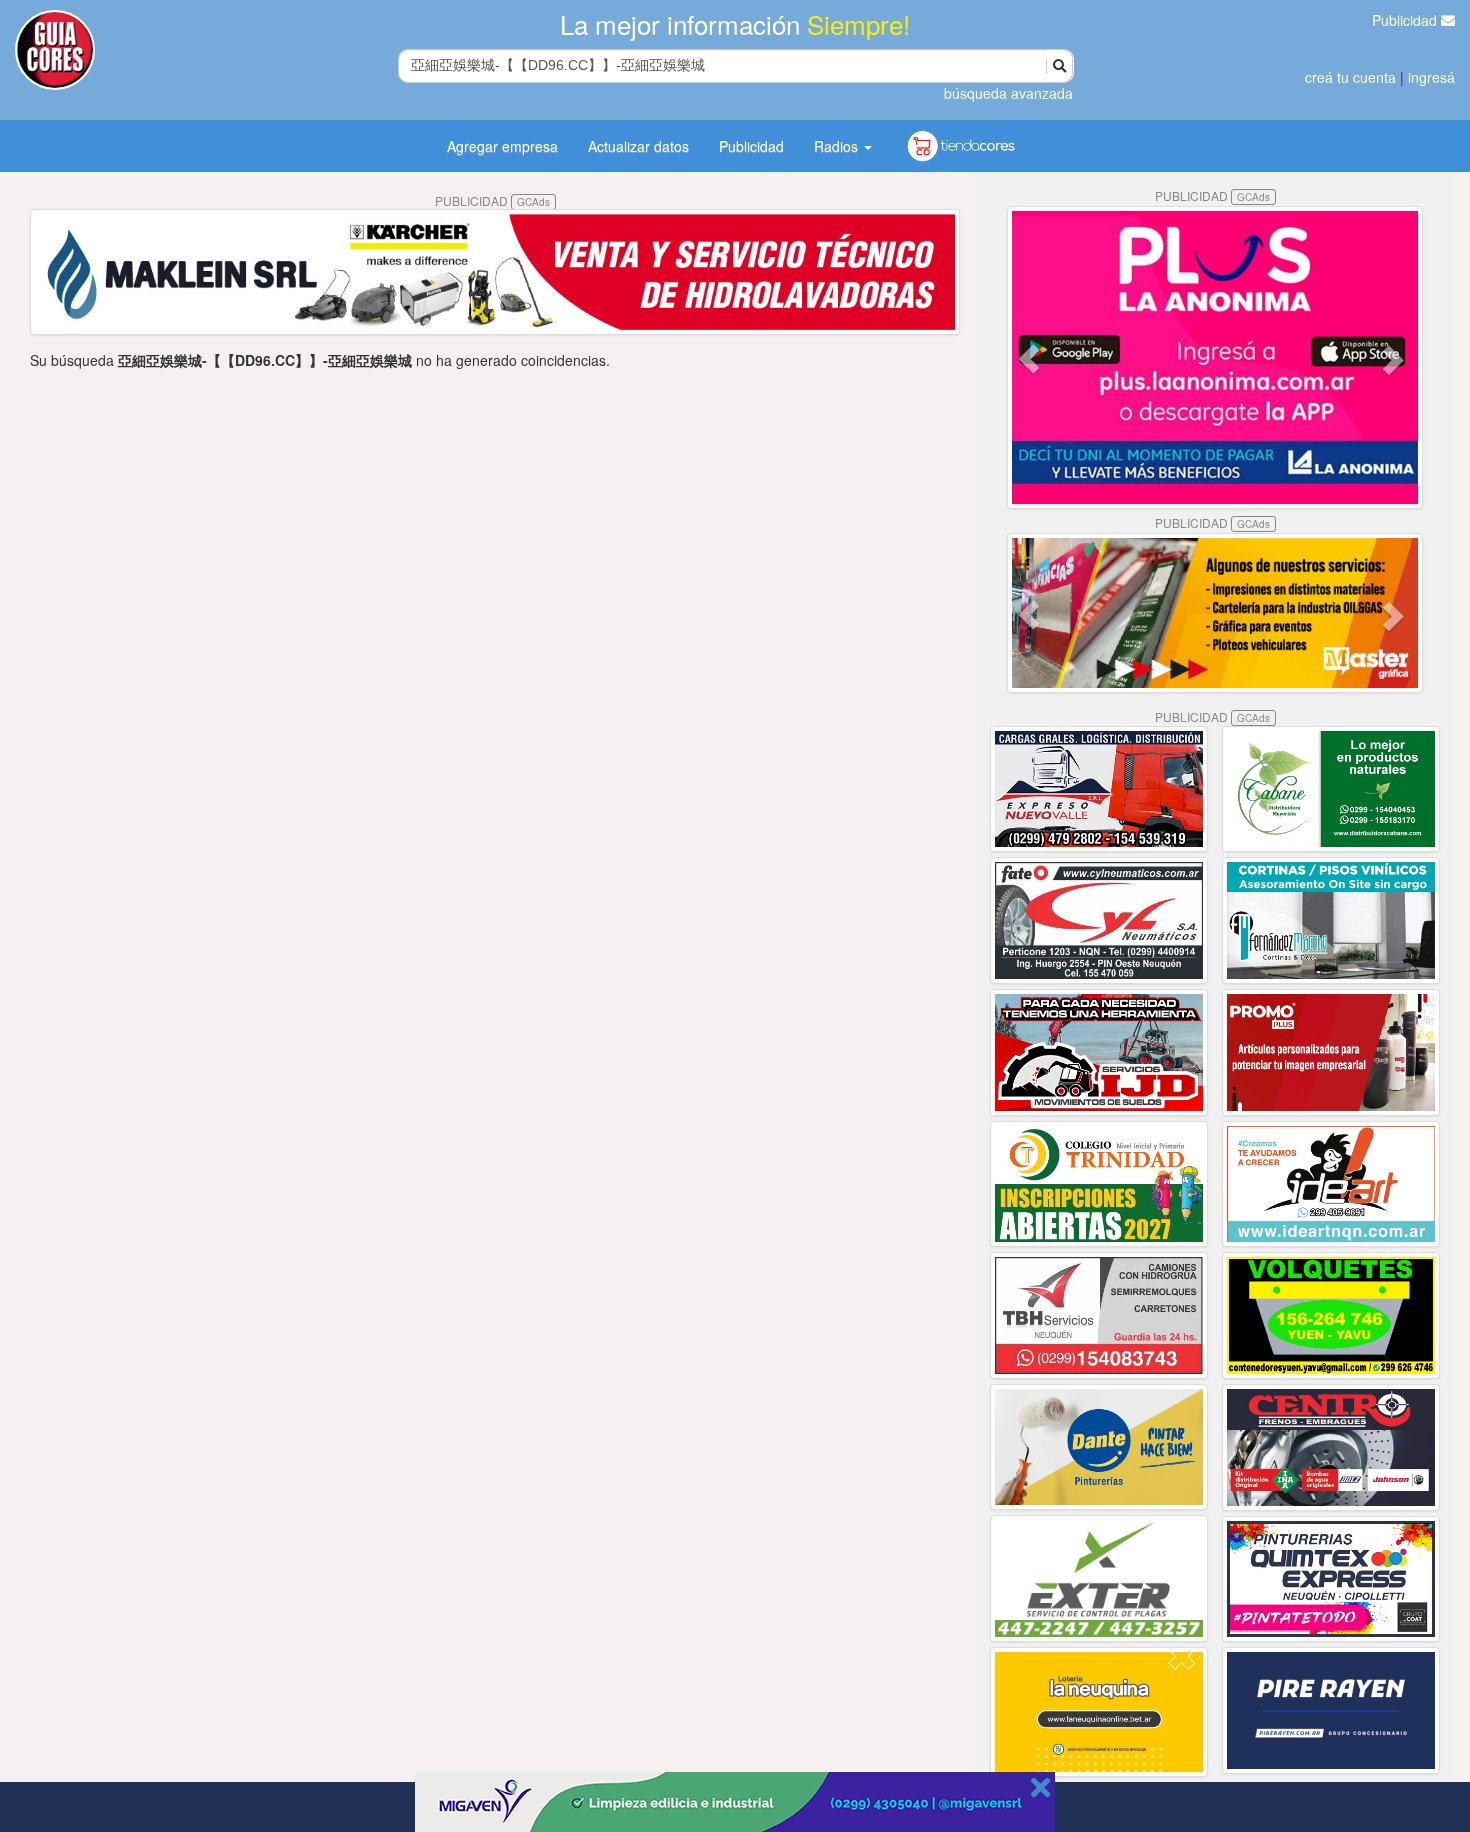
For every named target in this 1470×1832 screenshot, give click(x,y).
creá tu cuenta (1350, 77)
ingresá (1431, 77)
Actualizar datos (638, 146)
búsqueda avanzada (1008, 93)
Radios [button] (838, 146)
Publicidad (1406, 20)
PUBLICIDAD (492, 200)
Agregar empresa (502, 146)
